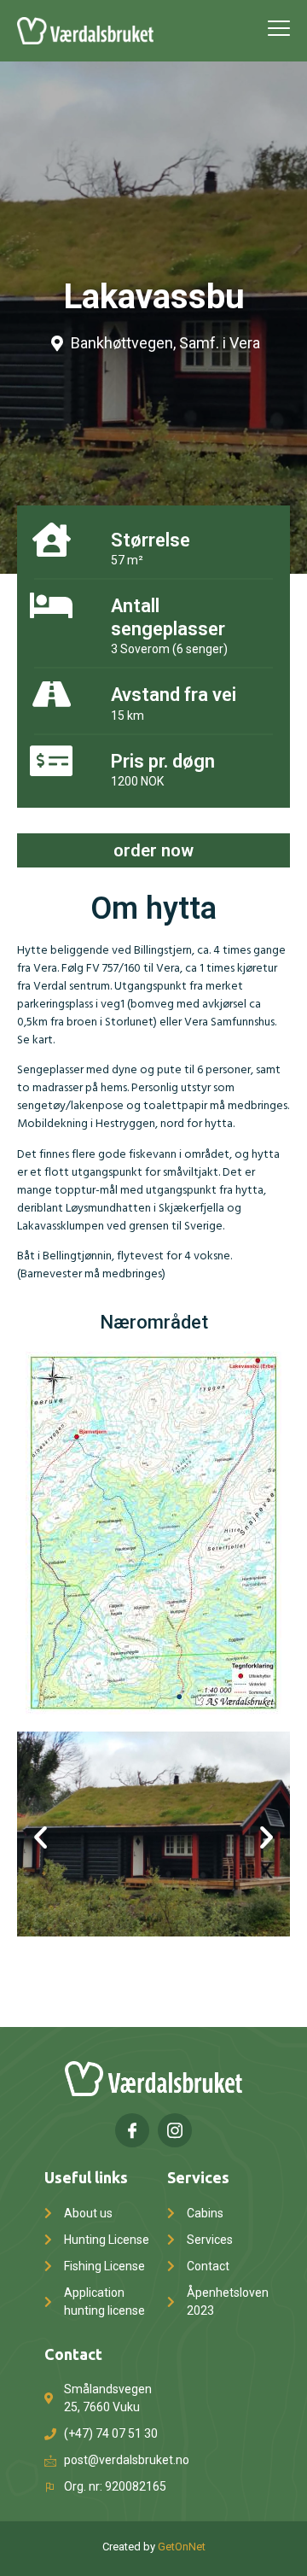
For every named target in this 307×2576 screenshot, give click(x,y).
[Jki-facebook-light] (132, 2130)
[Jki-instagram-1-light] (175, 2130)
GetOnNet (182, 2547)
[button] (41, 1836)
